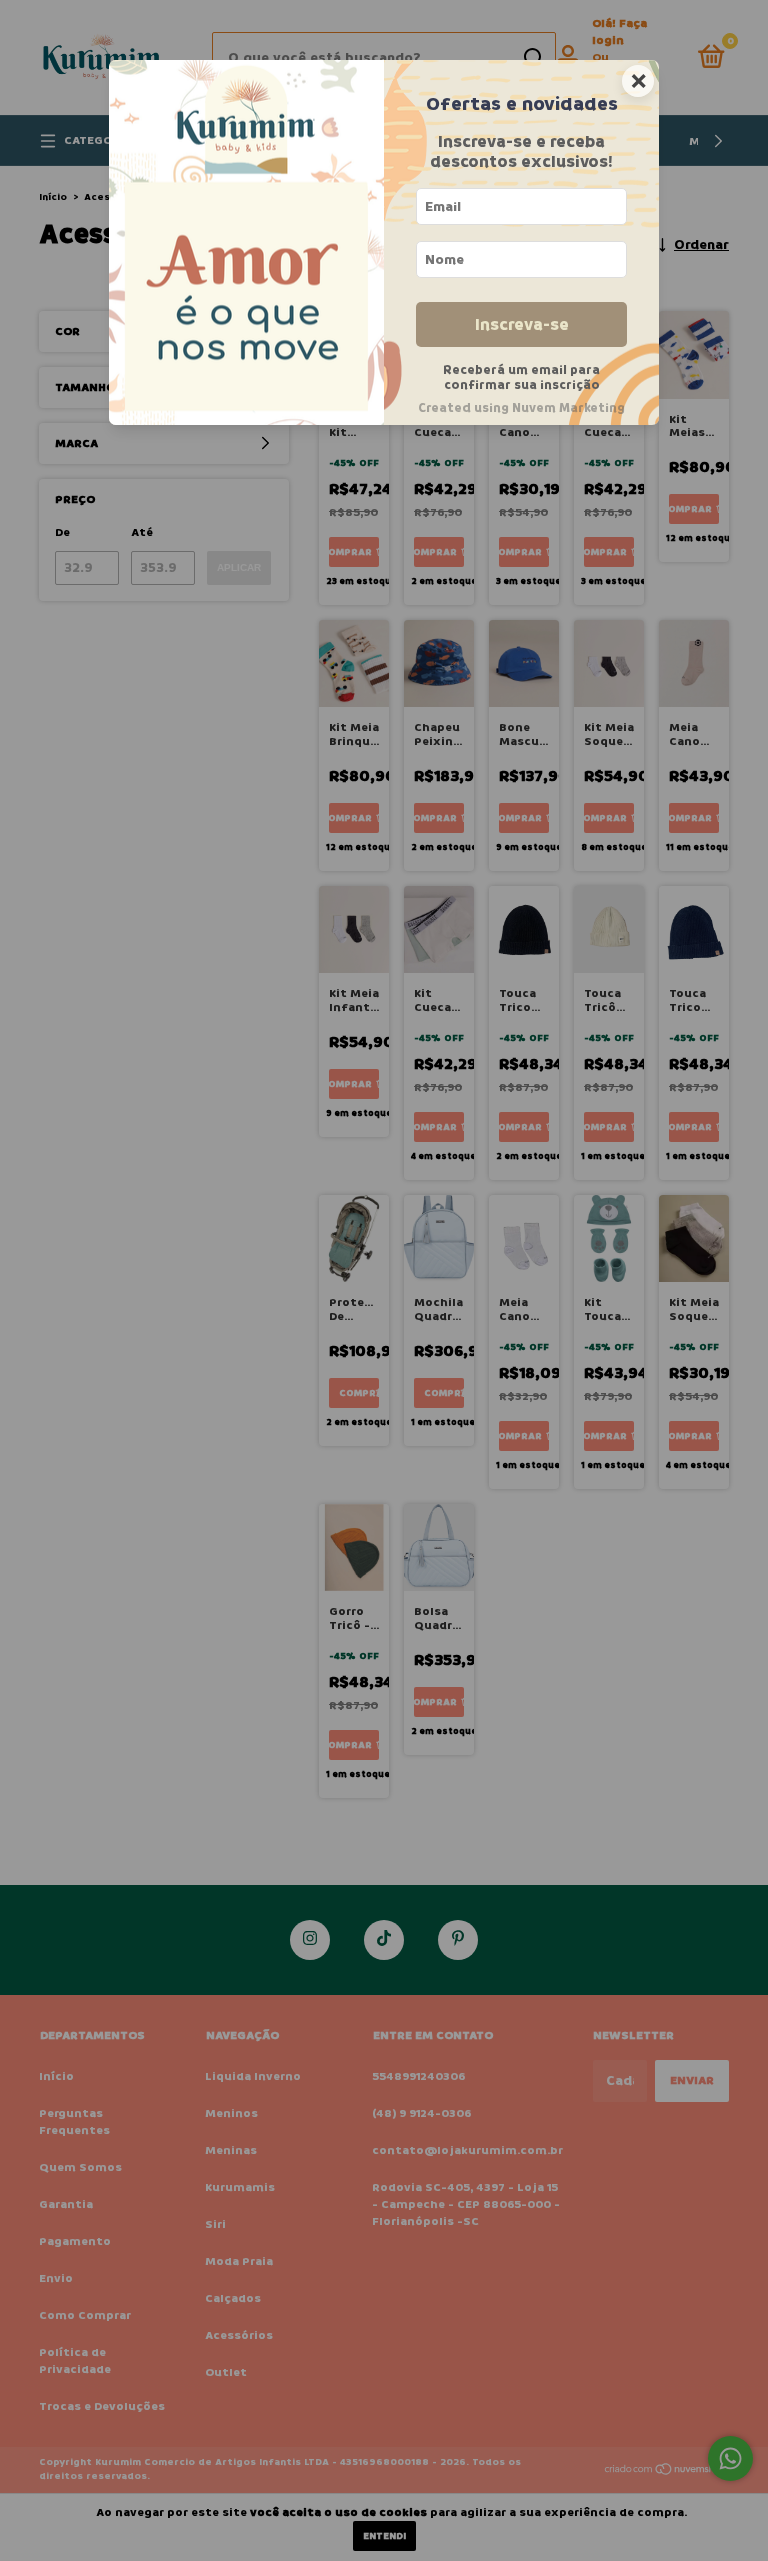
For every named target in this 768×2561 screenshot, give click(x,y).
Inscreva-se (522, 324)
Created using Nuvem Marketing (521, 408)
